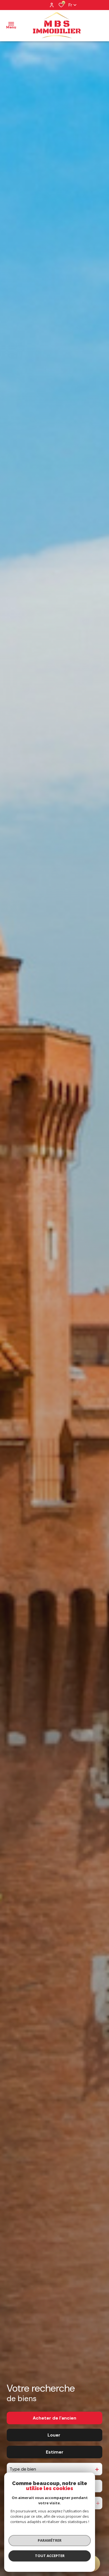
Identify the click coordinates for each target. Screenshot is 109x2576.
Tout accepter (50, 2556)
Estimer (55, 2452)
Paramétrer (50, 2540)
